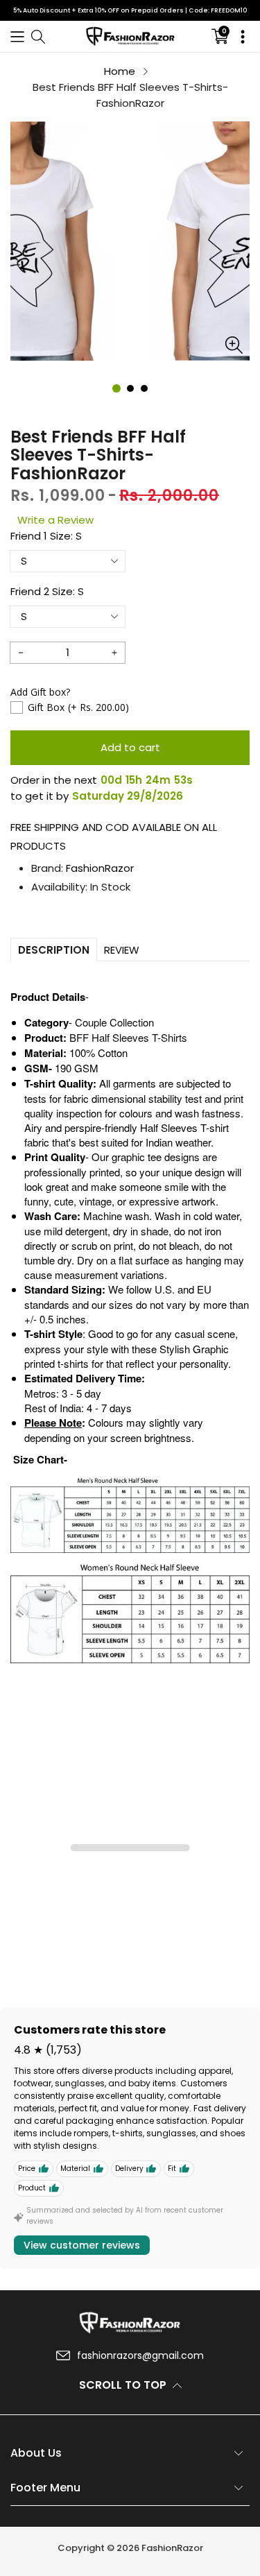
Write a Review (55, 520)
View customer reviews (82, 2245)
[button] (17, 36)
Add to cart (130, 747)
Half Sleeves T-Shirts (138, 1037)
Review (122, 950)
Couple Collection (114, 1022)
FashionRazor (100, 868)
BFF (79, 1037)
